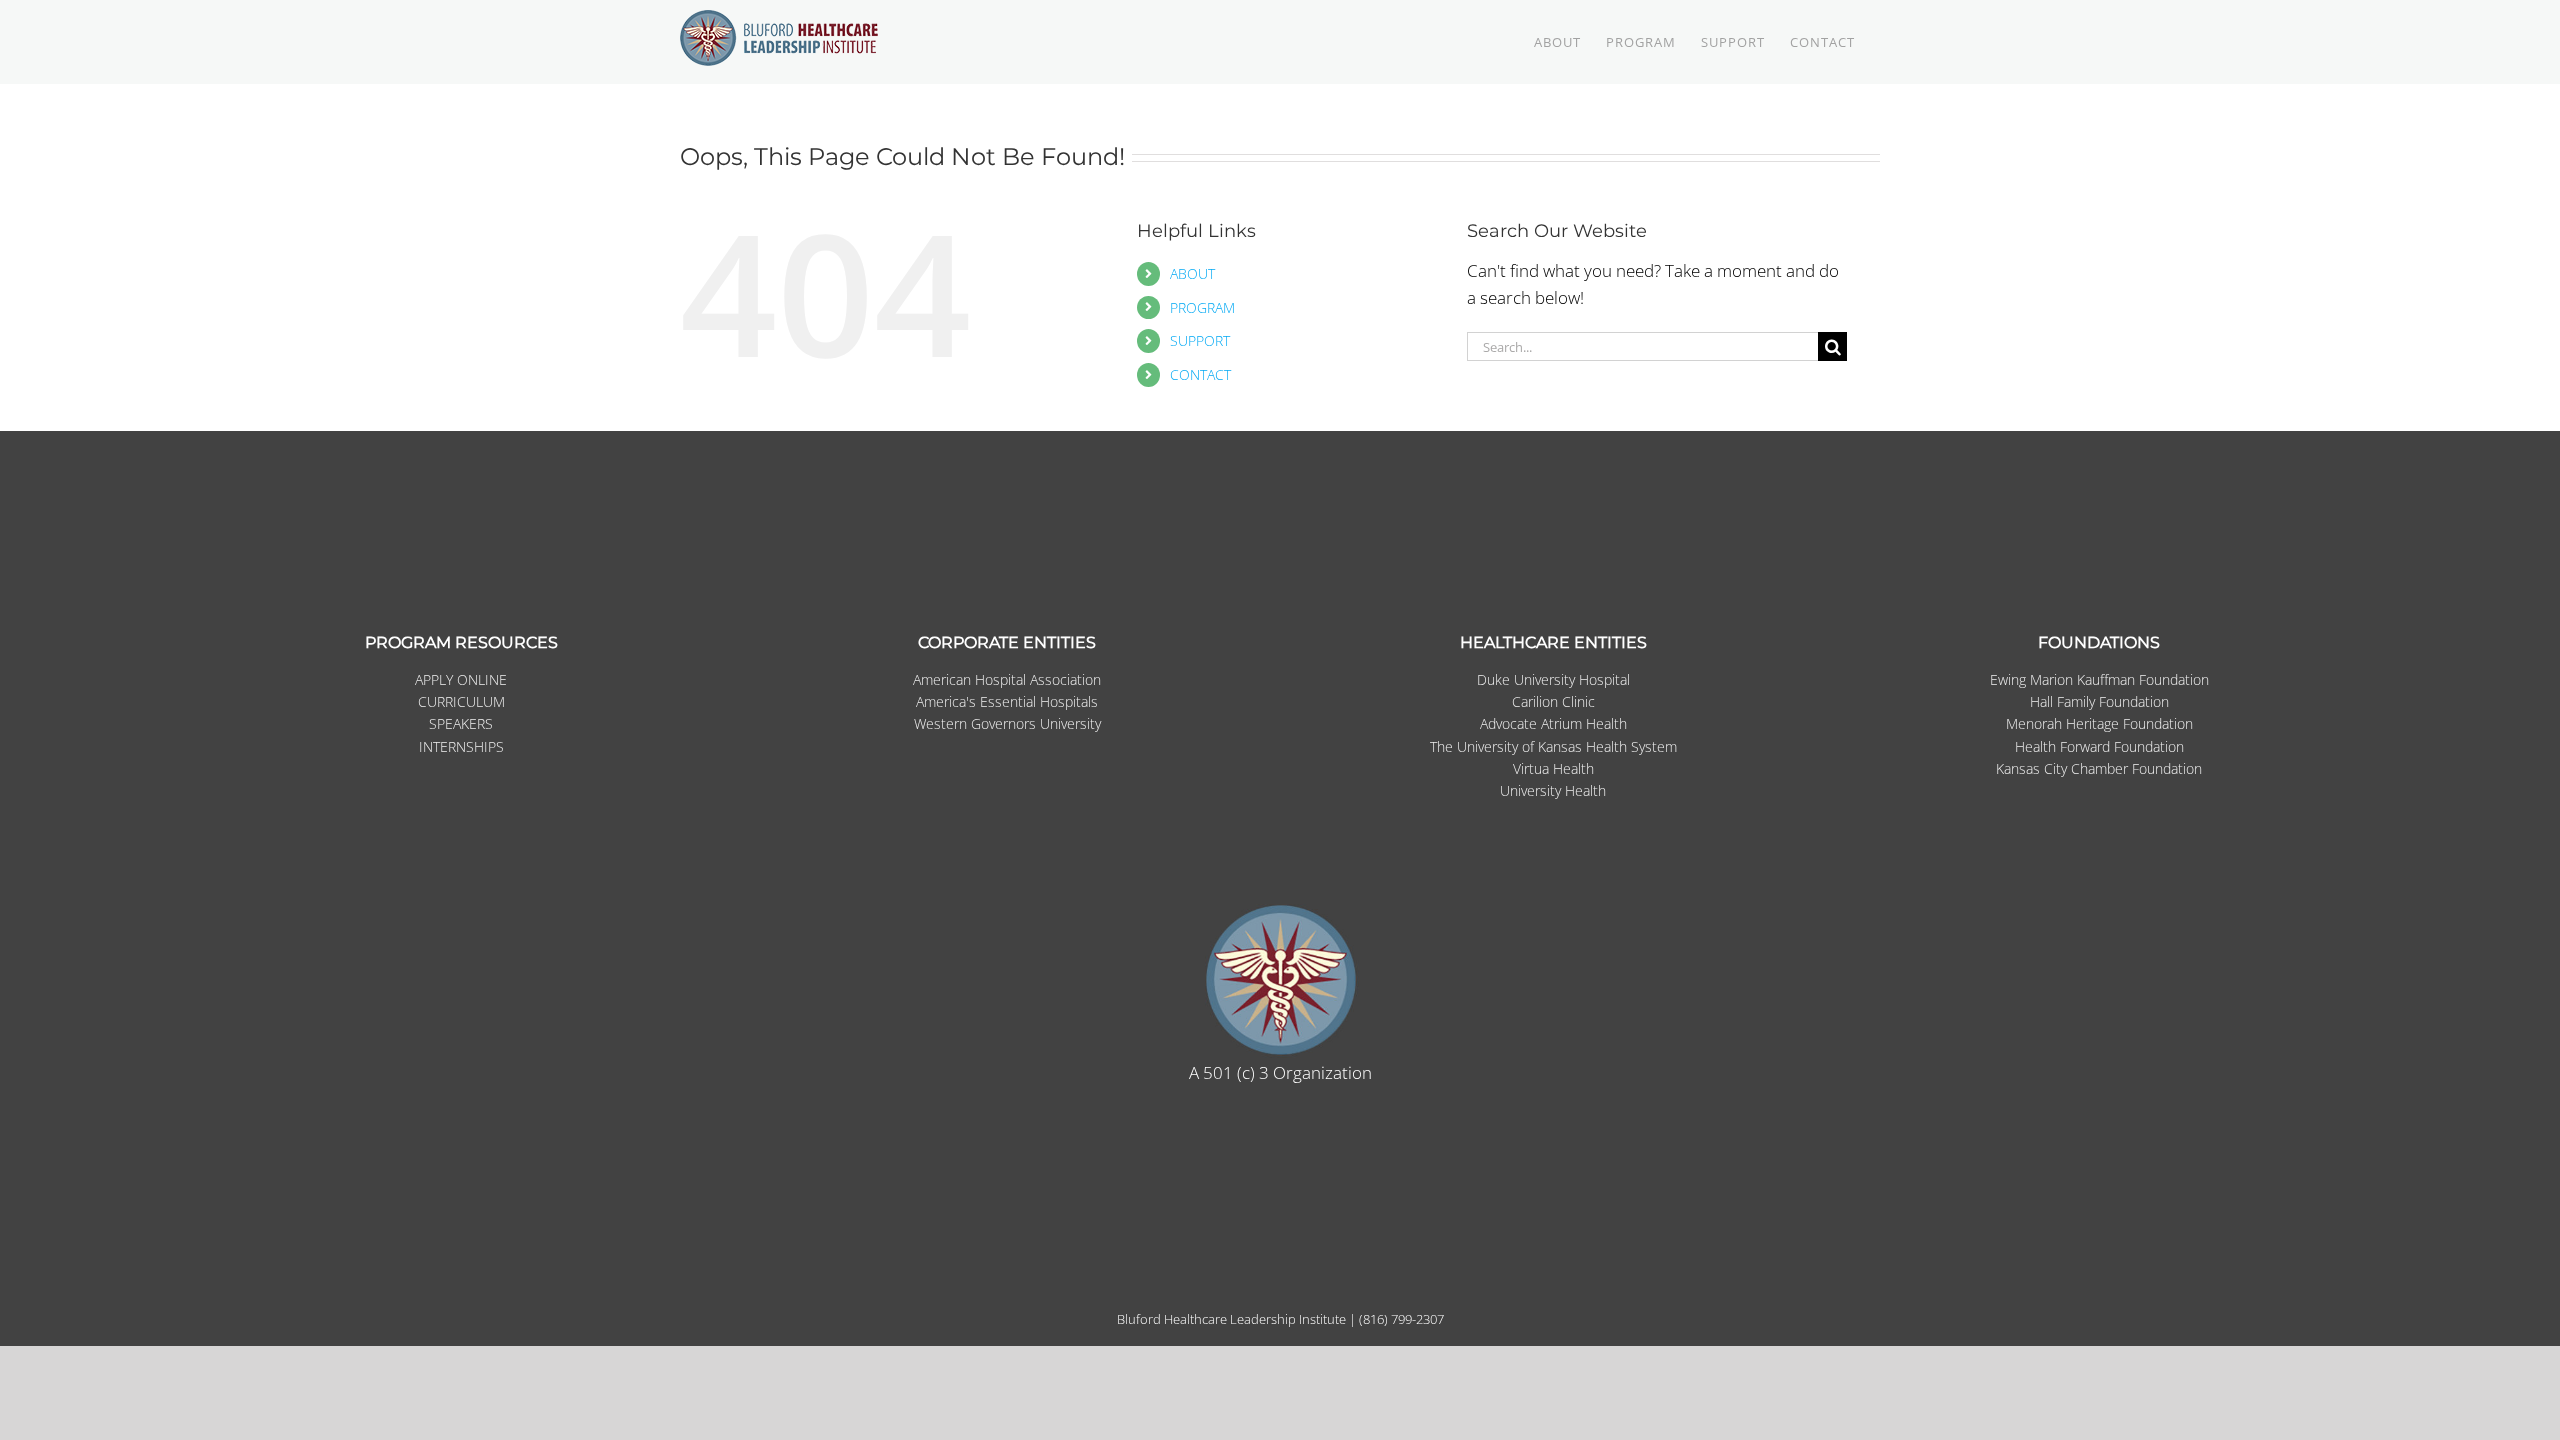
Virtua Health (1553, 768)
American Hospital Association (1007, 679)
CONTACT (1200, 374)
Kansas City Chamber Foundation (2099, 768)
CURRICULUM (461, 701)
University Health (1553, 790)
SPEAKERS (461, 723)
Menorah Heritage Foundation (2099, 723)
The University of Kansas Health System (1553, 746)
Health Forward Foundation (2099, 746)
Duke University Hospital (1553, 679)
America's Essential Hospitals (1007, 701)
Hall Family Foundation (2099, 701)
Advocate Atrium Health (1553, 723)
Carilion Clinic (1553, 701)
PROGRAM (1202, 307)
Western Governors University (1007, 723)
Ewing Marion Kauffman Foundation (2099, 679)
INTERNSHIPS (461, 746)
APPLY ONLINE (461, 679)
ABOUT (1192, 273)
